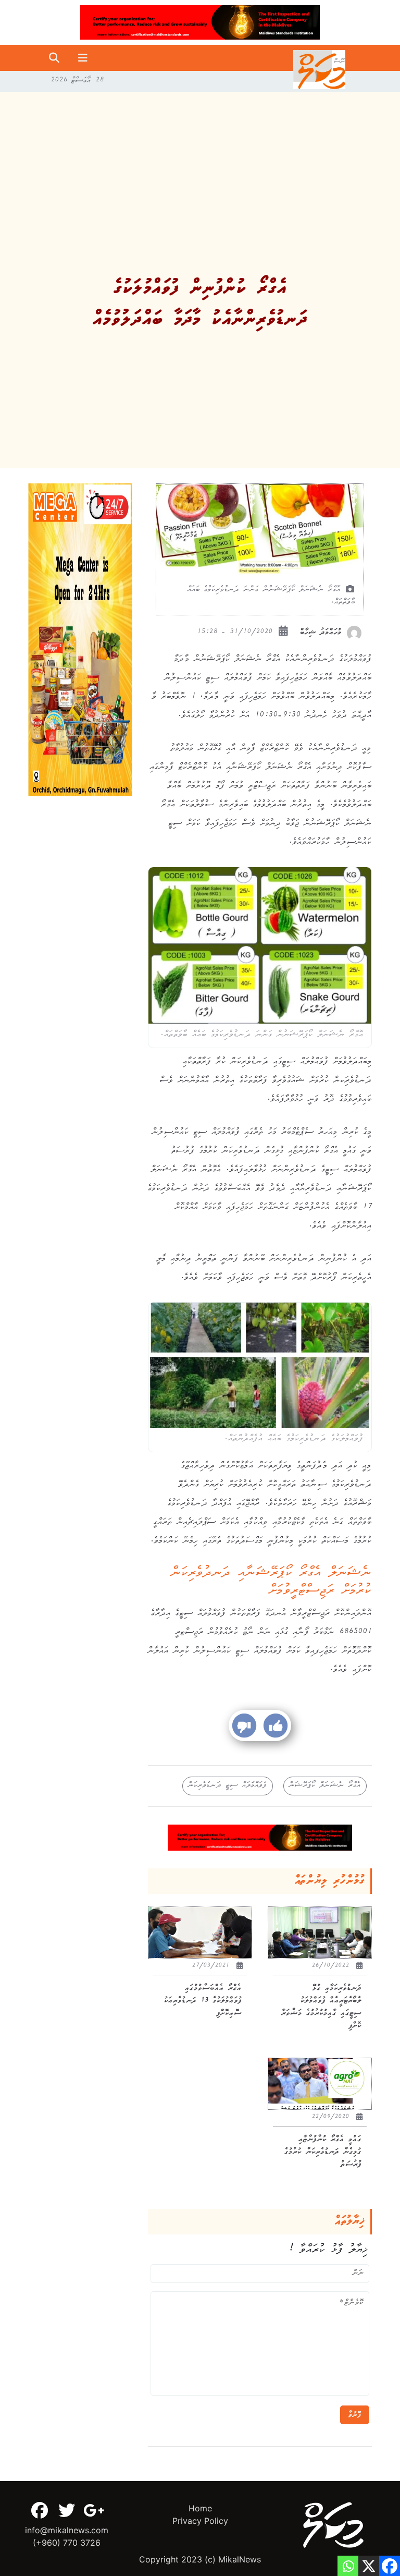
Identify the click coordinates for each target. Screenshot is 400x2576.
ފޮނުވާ (355, 2415)
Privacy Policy (200, 2521)
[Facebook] (40, 2510)
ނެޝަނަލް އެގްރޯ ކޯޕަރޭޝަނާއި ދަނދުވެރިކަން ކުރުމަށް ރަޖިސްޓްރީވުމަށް (272, 1583)
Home (200, 2508)
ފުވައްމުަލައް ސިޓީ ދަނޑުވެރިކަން (228, 1786)
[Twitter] (67, 2510)
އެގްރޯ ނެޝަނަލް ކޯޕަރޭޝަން (325, 1786)
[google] (94, 2510)
